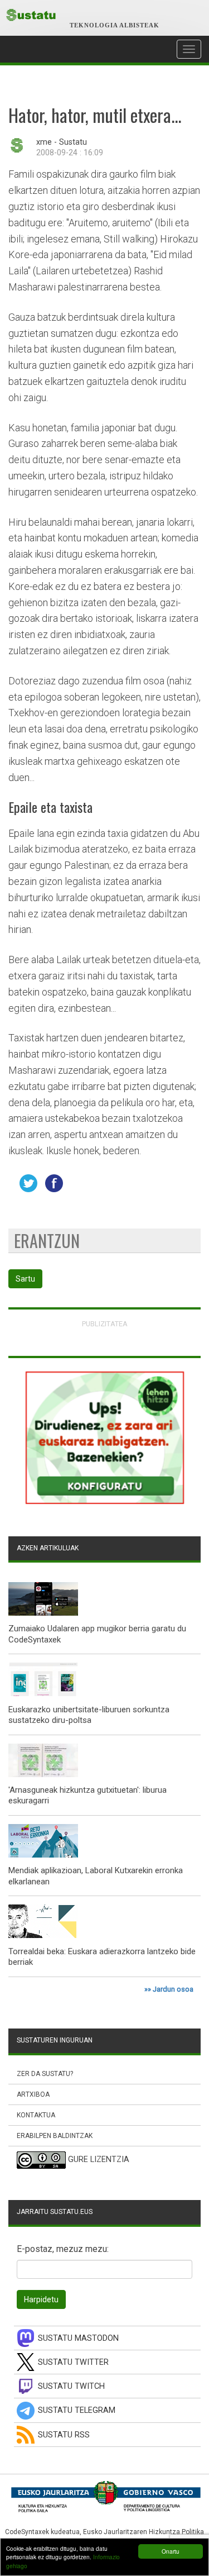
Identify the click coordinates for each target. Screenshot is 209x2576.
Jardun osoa (173, 1989)
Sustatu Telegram (77, 2410)
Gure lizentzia (99, 2160)
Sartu (25, 1279)
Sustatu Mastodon (78, 2338)
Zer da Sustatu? (45, 2074)
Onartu (171, 2551)
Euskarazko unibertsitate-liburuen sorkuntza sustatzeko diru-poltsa (89, 1715)
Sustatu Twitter (73, 2362)
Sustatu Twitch (71, 2386)
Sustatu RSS (64, 2435)
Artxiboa (33, 2094)
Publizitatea (105, 1324)
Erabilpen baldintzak (55, 2136)
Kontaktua (36, 2115)
